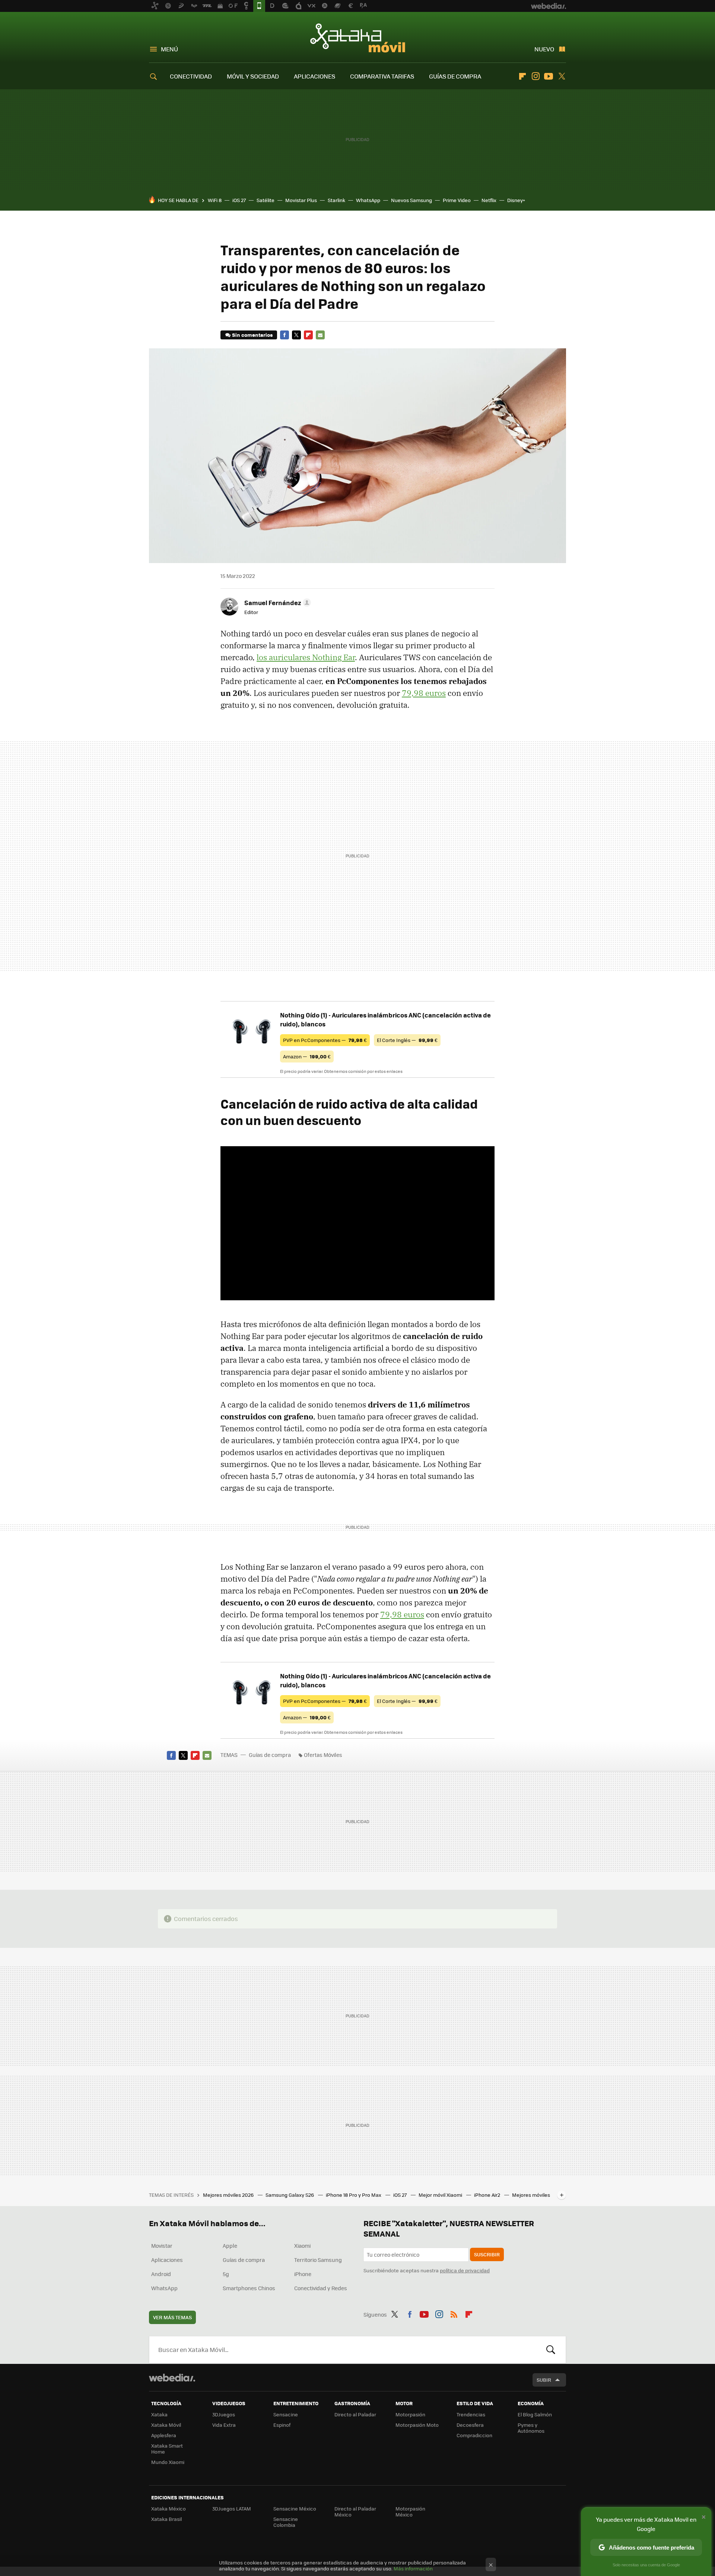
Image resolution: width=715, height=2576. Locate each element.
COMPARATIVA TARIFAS (382, 76)
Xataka (159, 2414)
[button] (277, 603)
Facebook (285, 335)
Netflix (489, 200)
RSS (454, 2313)
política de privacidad (465, 2270)
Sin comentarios (252, 335)
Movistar (162, 2246)
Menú (169, 49)
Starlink (336, 200)
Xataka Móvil (358, 38)
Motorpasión (410, 2414)
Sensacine (286, 2414)
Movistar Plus (301, 200)
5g (226, 2274)
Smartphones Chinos (249, 2288)
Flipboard (522, 76)
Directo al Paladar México (355, 2511)
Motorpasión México (410, 2511)
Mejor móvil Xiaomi (441, 2195)
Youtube (549, 76)
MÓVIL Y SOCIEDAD (253, 76)
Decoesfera (470, 2425)
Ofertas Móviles (323, 1755)
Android (161, 2274)
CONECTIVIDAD (191, 76)
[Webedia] (172, 2378)
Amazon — (307, 1056)
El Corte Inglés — (407, 1040)
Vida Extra (224, 2425)
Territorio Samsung (318, 2260)
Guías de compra (270, 1755)
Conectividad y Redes (321, 2288)
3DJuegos (224, 2414)
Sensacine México (295, 2508)
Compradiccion (474, 2435)
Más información (413, 2568)
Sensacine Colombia (286, 2522)
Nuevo (544, 49)
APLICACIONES (314, 76)
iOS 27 (239, 200)
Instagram (536, 76)
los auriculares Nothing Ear (306, 657)
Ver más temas (172, 2317)
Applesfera (164, 2435)
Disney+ (516, 200)
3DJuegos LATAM (232, 2508)
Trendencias (471, 2414)
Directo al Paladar (355, 2414)
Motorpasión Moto (417, 2425)
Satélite (266, 200)
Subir (544, 2380)
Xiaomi (302, 2246)
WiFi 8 (215, 200)
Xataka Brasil (166, 2519)
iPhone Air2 (488, 2195)
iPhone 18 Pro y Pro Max (354, 2195)
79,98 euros (424, 693)
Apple (230, 2246)
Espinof (282, 2425)
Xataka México (169, 2508)
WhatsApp (368, 200)
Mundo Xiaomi (168, 2462)
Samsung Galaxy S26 (290, 2195)
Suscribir (487, 2254)
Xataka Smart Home (167, 2449)
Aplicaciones (167, 2260)
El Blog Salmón (535, 2414)
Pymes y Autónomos (531, 2428)
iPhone (303, 2274)
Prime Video (457, 200)
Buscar (551, 2350)
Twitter (562, 76)
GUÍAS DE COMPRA (455, 76)
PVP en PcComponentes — (325, 1040)
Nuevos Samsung (411, 200)
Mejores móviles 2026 (229, 2195)
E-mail (320, 335)
